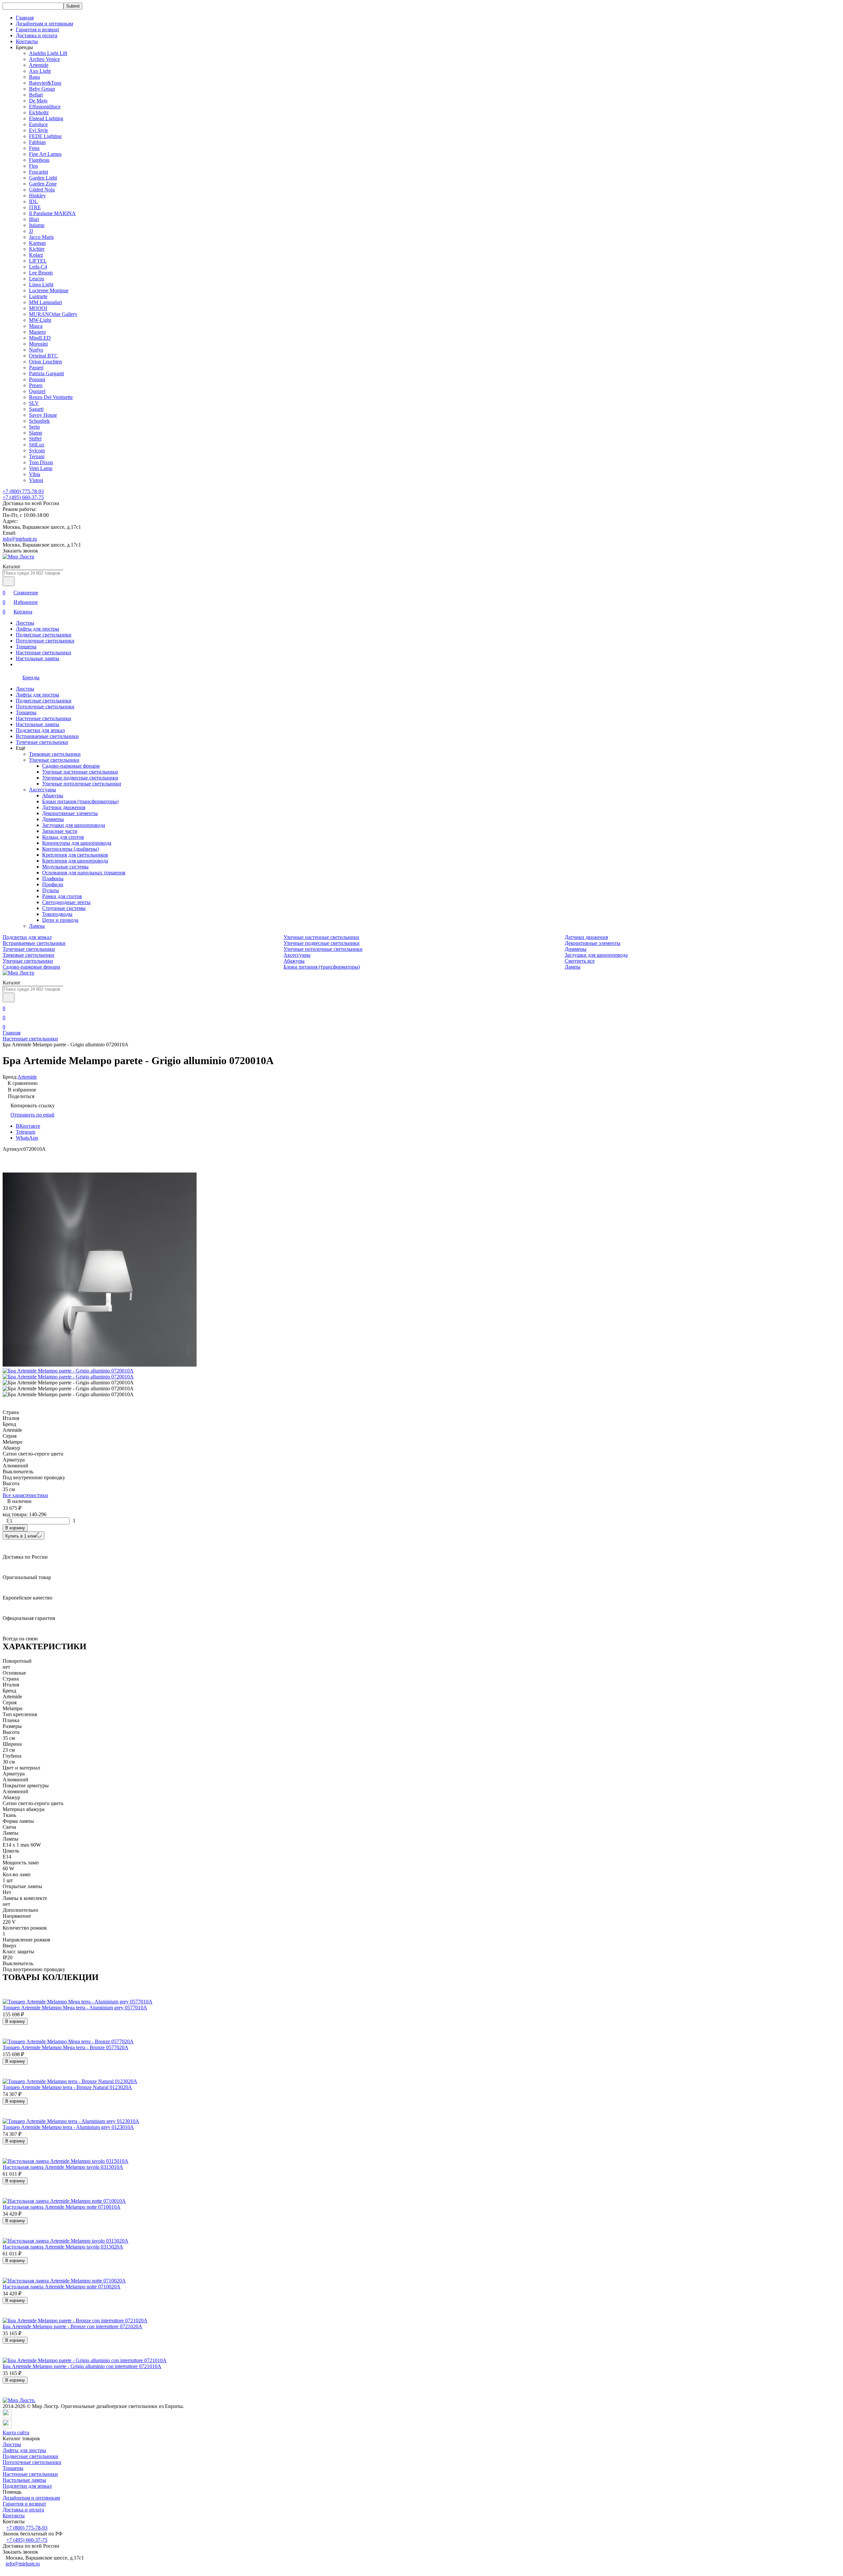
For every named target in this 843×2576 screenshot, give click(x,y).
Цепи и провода (60, 920)
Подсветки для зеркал (40, 730)
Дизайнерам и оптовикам (44, 24)
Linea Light (41, 284)
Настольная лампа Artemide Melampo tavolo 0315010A (63, 2167)
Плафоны (53, 878)
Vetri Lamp (41, 468)
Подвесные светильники (44, 635)
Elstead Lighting (46, 118)
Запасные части (60, 831)
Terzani (37, 456)
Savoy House (43, 415)
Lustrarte (38, 296)
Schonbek (39, 421)
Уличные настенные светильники (80, 772)
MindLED (40, 338)
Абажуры (53, 795)
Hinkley (37, 196)
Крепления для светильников (75, 855)
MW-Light (40, 320)
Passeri (36, 368)
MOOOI (38, 308)
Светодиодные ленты (66, 902)
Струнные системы (64, 908)
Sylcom (37, 451)
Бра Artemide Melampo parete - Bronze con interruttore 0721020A (72, 2326)
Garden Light (43, 178)
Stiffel (35, 439)
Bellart (36, 95)
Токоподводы (57, 914)
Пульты (51, 890)
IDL (33, 201)
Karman (37, 243)
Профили (53, 884)
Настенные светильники (43, 652)
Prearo (36, 385)
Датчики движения (64, 807)
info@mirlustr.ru (20, 539)
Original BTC (43, 356)
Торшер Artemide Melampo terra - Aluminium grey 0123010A (68, 2127)
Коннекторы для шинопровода (77, 843)
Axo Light (40, 71)
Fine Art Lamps (45, 154)
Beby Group (42, 89)
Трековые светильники (55, 754)
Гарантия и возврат (38, 29)
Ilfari (34, 219)
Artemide (39, 65)
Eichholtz (39, 113)
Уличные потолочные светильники (82, 784)
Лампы (37, 926)
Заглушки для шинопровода (74, 825)
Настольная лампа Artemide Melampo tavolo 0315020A (63, 2247)
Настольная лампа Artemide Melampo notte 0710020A (62, 2287)
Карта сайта (16, 2433)
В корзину (15, 1528)
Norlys (36, 350)
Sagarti (36, 409)
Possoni (37, 379)
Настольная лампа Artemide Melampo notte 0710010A (62, 2207)
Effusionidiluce (45, 107)
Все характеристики (25, 1495)
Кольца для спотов (63, 837)
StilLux (37, 445)
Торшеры (26, 647)
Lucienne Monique (49, 290)
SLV (34, 403)
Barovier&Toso (45, 83)
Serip (34, 427)
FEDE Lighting (45, 136)
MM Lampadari (45, 302)
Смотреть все (580, 961)
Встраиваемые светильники (47, 736)
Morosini (38, 344)
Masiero (37, 332)
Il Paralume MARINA (52, 213)
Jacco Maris (41, 237)
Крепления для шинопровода (75, 861)
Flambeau (39, 160)
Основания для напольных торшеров (84, 873)
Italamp (37, 225)
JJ (31, 231)
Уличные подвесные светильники (80, 778)
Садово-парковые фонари (71, 766)
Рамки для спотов (62, 896)
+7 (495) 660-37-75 (23, 497)
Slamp (36, 433)
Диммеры (53, 819)
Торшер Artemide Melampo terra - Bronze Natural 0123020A (67, 2087)
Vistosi (36, 480)
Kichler (37, 249)
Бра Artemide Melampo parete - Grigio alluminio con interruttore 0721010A (82, 2366)
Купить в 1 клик (21, 1536)
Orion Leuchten (45, 362)
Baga (34, 77)
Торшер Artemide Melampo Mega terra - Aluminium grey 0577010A (75, 2008)
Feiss (34, 148)
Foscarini (39, 172)
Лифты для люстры (38, 629)
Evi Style (39, 130)
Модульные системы (65, 867)
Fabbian (37, 142)
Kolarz (36, 255)
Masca (36, 326)
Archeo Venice (44, 59)
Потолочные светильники (45, 641)
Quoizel (37, 391)
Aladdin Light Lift (48, 53)
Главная (25, 18)
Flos (33, 166)
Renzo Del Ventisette (51, 397)
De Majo (38, 101)
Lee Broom (41, 273)
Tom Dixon (41, 462)
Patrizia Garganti (46, 373)
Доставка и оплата (37, 35)
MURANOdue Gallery (53, 314)
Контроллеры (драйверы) (70, 849)
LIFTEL (38, 261)
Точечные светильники (42, 742)
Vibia (35, 474)
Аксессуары (42, 790)
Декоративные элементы (70, 813)
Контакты (27, 41)
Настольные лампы (38, 658)
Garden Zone (43, 184)
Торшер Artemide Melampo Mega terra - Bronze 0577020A (66, 2047)
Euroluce (38, 124)
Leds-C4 (38, 267)
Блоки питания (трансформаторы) (80, 801)
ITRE (35, 207)
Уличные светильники (54, 760)
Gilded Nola (42, 190)
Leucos (37, 279)
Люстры (25, 623)
